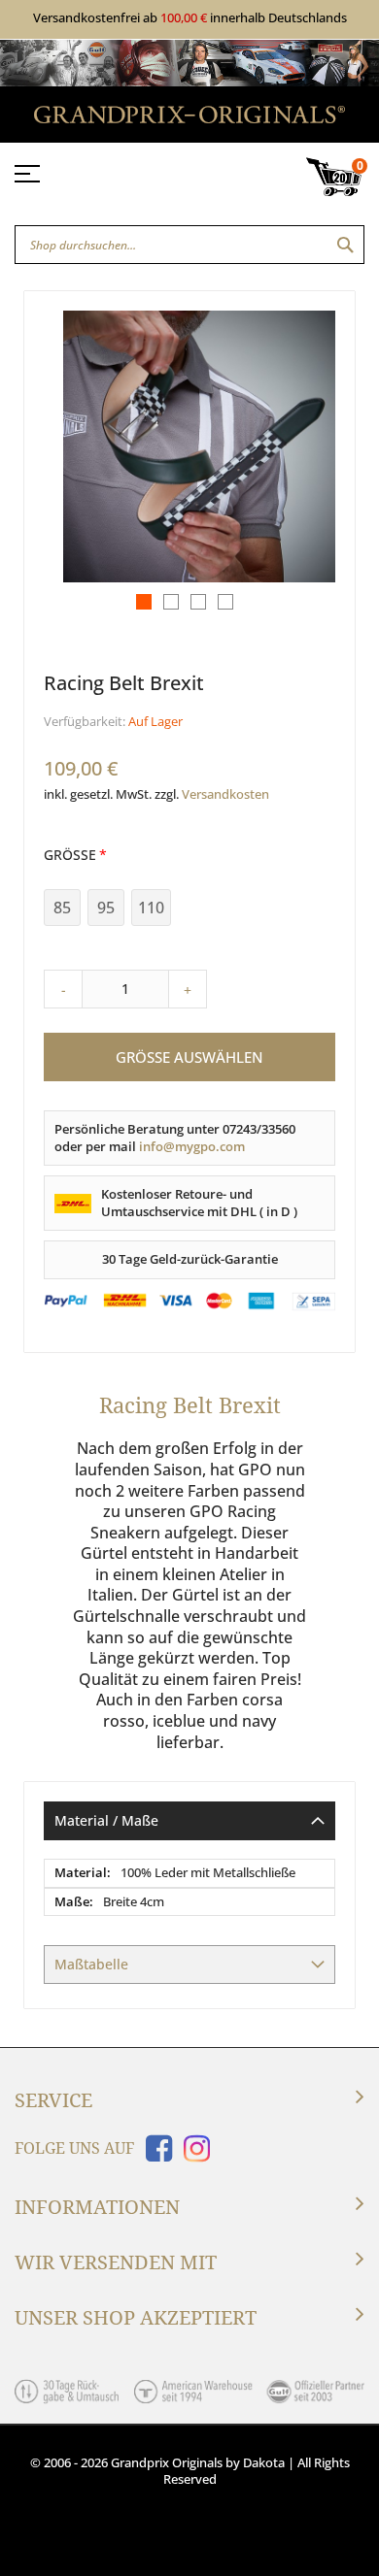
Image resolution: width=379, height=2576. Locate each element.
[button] (139, 597)
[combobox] (189, 245)
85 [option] (62, 908)
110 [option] (151, 908)
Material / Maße (106, 1820)
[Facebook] (155, 2154)
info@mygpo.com (192, 1146)
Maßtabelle (91, 1964)
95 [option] (106, 908)
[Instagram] (193, 2154)
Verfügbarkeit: (85, 721)
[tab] (189, 1821)
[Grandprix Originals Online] (189, 118)
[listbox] (189, 910)
